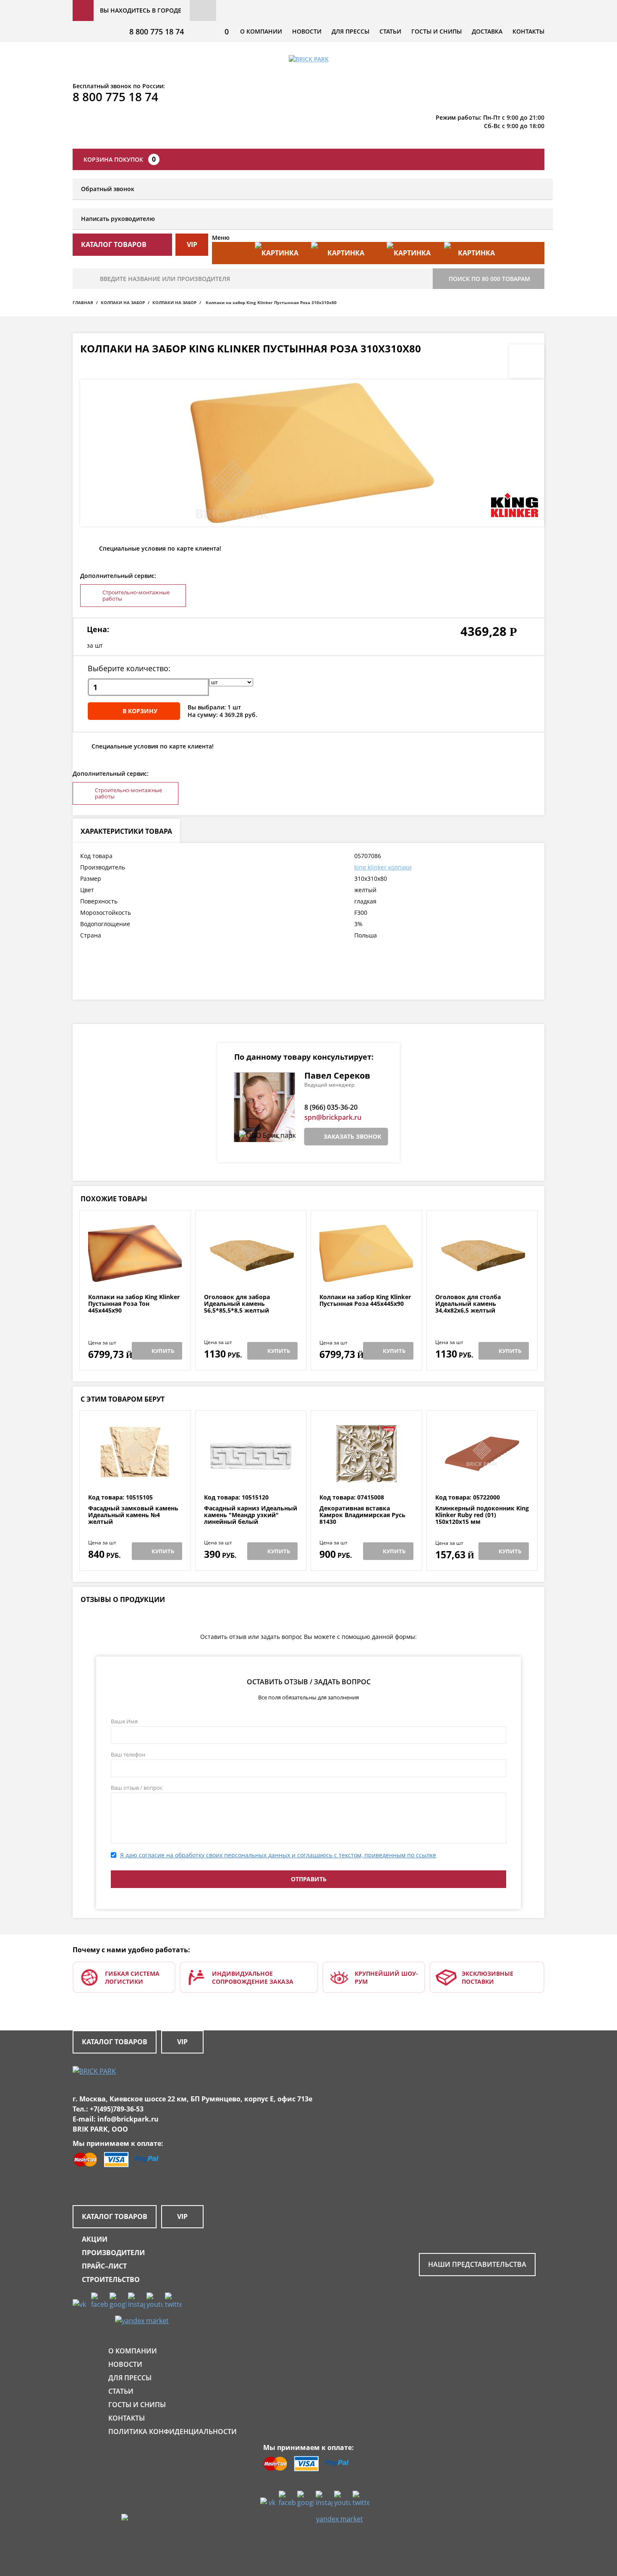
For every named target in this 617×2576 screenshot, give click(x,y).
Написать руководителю (118, 219)
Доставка (487, 31)
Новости (307, 31)
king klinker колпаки (383, 867)
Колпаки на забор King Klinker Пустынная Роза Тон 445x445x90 (134, 1304)
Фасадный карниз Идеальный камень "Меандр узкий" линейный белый (251, 1515)
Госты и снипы (437, 31)
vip (192, 244)
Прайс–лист (104, 2266)
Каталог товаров (115, 2042)
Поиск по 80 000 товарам (489, 279)
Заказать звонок (352, 1136)
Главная (83, 302)
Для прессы (350, 31)
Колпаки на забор (123, 302)
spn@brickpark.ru (333, 1117)
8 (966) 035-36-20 (331, 1107)
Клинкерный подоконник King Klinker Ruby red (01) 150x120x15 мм (482, 1515)
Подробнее (135, 1273)
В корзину (140, 711)
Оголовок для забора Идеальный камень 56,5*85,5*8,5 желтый (237, 1304)
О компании (261, 31)
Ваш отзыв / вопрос (137, 1788)
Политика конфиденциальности (173, 2432)
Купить (163, 1351)
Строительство (111, 2279)
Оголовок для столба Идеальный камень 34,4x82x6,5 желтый (468, 1304)
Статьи (390, 31)
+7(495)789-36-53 (117, 2109)
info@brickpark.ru (128, 2119)
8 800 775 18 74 (157, 32)
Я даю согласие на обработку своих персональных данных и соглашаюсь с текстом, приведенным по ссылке (278, 1855)
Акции (95, 2239)
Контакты (528, 31)
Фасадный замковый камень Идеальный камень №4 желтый (133, 1515)
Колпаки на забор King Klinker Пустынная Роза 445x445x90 (365, 1301)
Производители (113, 2253)
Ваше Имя (124, 1721)
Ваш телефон (128, 1754)
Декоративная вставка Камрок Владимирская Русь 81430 (362, 1515)
